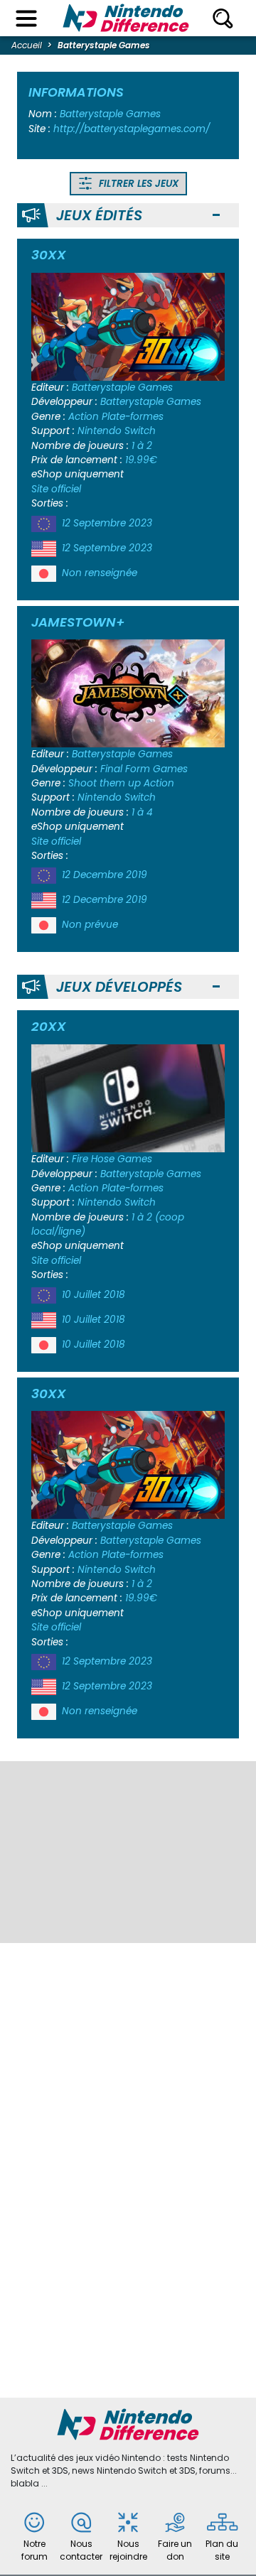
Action (84, 417)
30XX (49, 255)
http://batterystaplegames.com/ (132, 129)
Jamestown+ (78, 622)
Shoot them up (105, 783)
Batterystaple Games (122, 388)
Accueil (27, 45)
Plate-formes (133, 417)
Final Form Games (144, 769)
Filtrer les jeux (137, 184)
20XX (49, 1026)
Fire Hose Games (112, 1159)
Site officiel (56, 489)
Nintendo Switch (117, 431)
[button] (216, 216)
